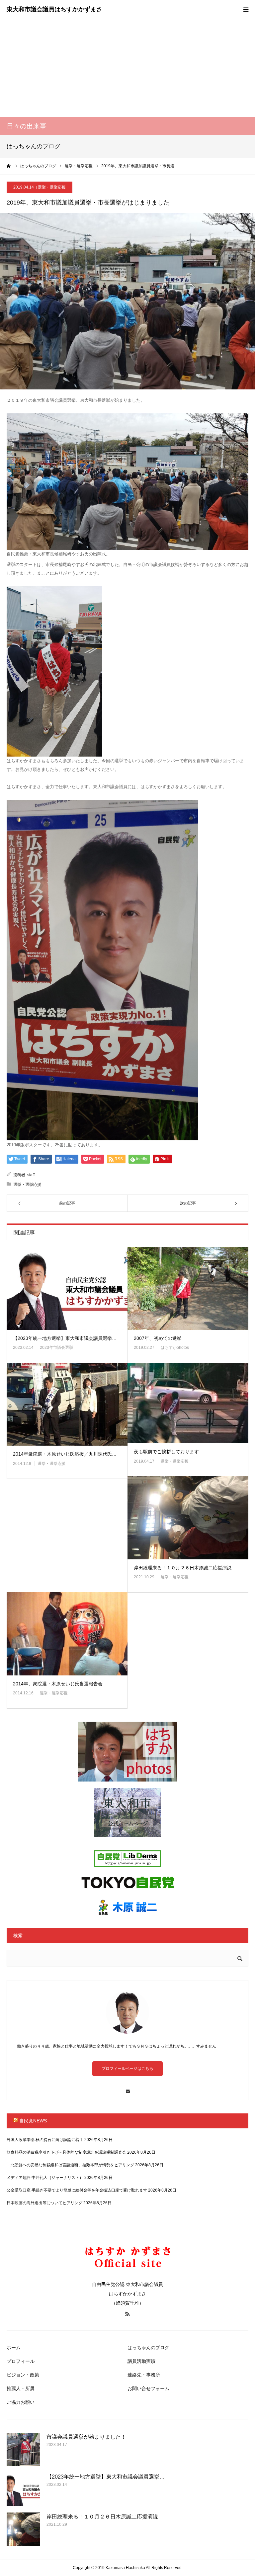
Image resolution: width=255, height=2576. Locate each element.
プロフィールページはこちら (127, 2069)
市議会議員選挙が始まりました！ (86, 2437)
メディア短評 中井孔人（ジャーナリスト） (45, 2178)
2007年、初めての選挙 (158, 1338)
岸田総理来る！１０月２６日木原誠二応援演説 (183, 1568)
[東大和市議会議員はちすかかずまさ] (54, 10)
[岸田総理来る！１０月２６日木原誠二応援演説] (188, 1518)
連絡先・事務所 (144, 2375)
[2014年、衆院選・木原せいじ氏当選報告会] (67, 1634)
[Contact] (127, 2088)
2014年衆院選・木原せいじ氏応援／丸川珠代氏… (65, 1454)
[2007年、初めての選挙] (188, 1288)
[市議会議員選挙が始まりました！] (23, 2449)
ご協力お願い (21, 2402)
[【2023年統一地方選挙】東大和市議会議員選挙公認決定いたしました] (67, 1288)
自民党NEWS (33, 2121)
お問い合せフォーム (148, 2388)
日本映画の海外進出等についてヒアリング (44, 2203)
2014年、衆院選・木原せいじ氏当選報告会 (58, 1684)
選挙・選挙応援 (52, 187)
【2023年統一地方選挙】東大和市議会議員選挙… (65, 1338)
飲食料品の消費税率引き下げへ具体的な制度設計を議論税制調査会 (66, 2152)
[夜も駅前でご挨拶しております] (188, 1403)
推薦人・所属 (21, 2388)
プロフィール (21, 2361)
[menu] (246, 9)
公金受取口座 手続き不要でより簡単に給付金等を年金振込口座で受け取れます (77, 2190)
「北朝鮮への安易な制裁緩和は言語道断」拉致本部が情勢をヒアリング (70, 2165)
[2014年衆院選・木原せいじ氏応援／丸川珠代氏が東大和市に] (67, 1404)
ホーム (14, 2348)
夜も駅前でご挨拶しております (166, 1452)
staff (31, 1175)
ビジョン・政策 (23, 2375)
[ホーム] (9, 166)
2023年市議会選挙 (56, 1348)
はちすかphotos (175, 1348)
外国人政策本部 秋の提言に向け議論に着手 (45, 2140)
